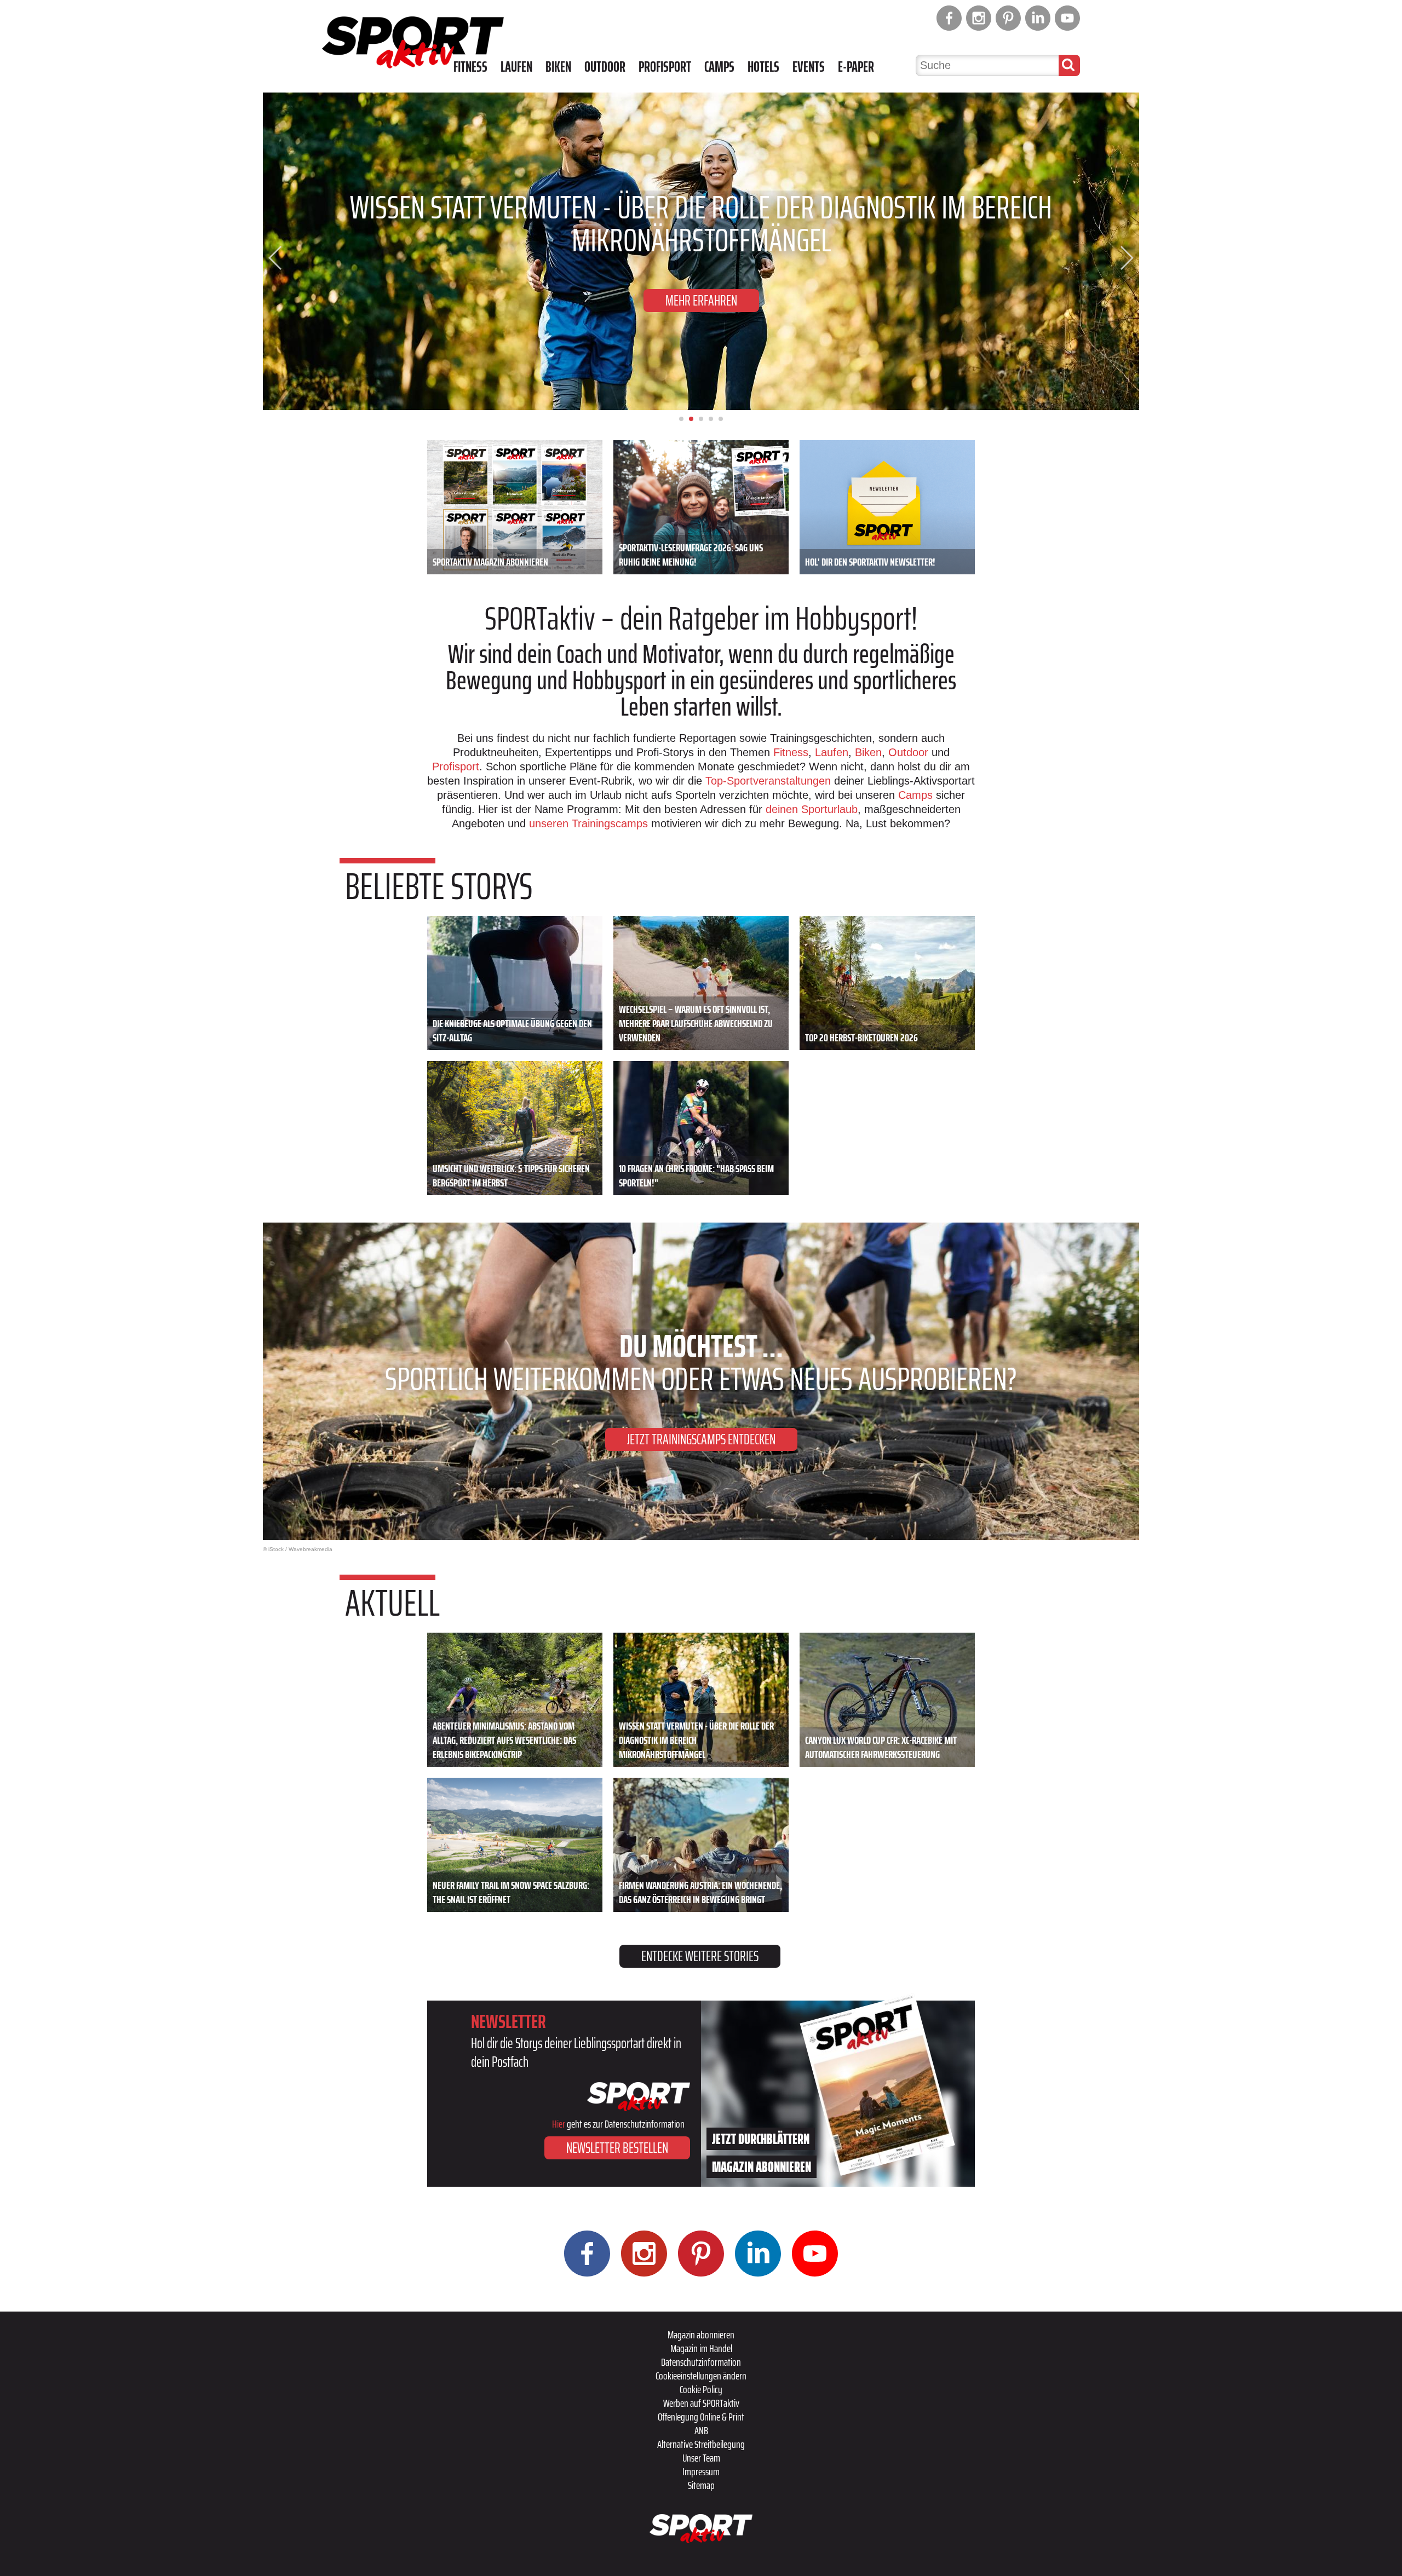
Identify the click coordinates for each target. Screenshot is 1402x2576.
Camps (719, 67)
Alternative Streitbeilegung (701, 2444)
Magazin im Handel (701, 2348)
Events (809, 67)
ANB (701, 2430)
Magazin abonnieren (701, 2335)
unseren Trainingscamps (590, 823)
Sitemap (701, 2485)
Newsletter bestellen (617, 2148)
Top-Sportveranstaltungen (768, 781)
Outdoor (605, 67)
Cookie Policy (701, 2389)
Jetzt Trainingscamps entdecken (701, 1439)
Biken (558, 67)
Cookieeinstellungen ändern (701, 2376)
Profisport (665, 67)
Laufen (516, 67)
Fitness (470, 67)
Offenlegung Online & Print (701, 2417)
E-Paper (856, 67)
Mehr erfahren (701, 300)
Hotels (763, 67)
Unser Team (701, 2458)
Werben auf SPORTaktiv (701, 2403)
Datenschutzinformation (701, 2362)
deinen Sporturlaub (812, 809)
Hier (559, 2124)
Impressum (701, 2471)
